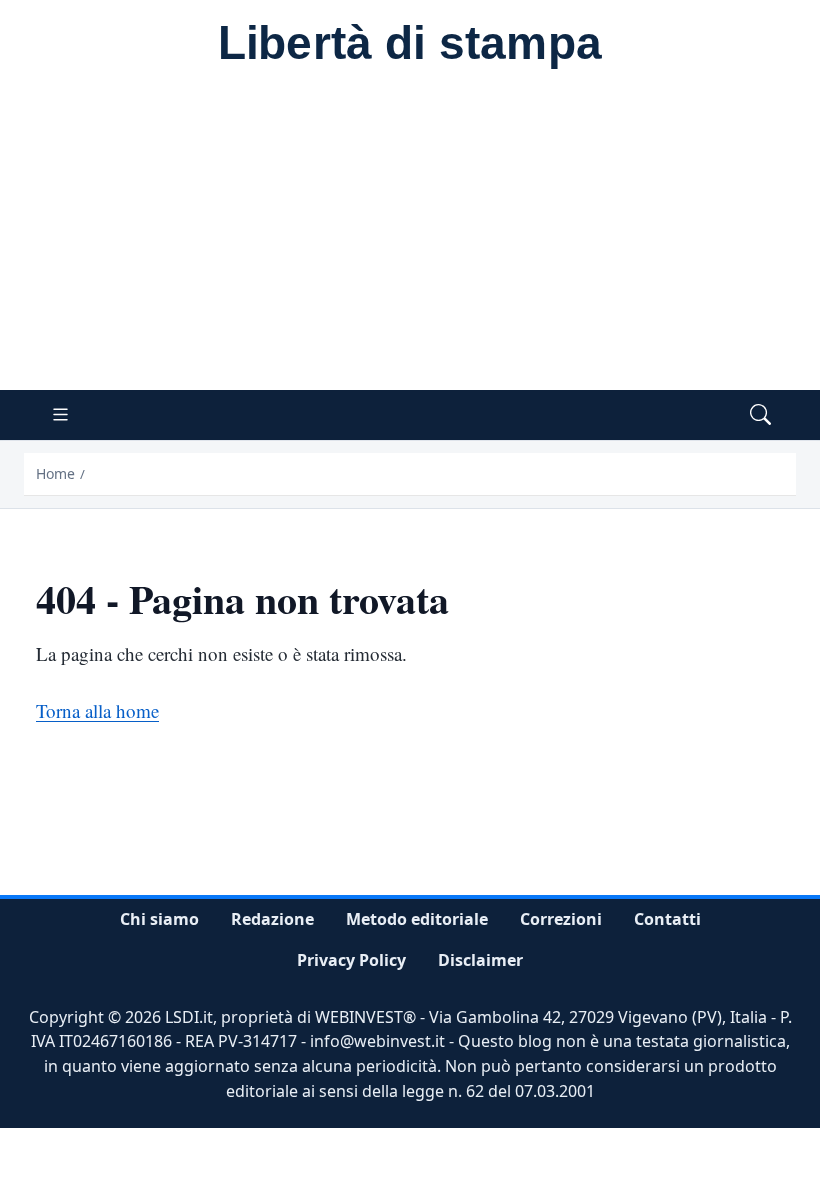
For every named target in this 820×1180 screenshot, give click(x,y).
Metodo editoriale (417, 919)
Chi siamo (159, 919)
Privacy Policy (351, 960)
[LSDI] (410, 45)
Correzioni (561, 919)
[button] (760, 415)
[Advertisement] (410, 240)
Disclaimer (480, 960)
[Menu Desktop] (60, 415)
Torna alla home (97, 710)
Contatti (667, 919)
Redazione (272, 919)
